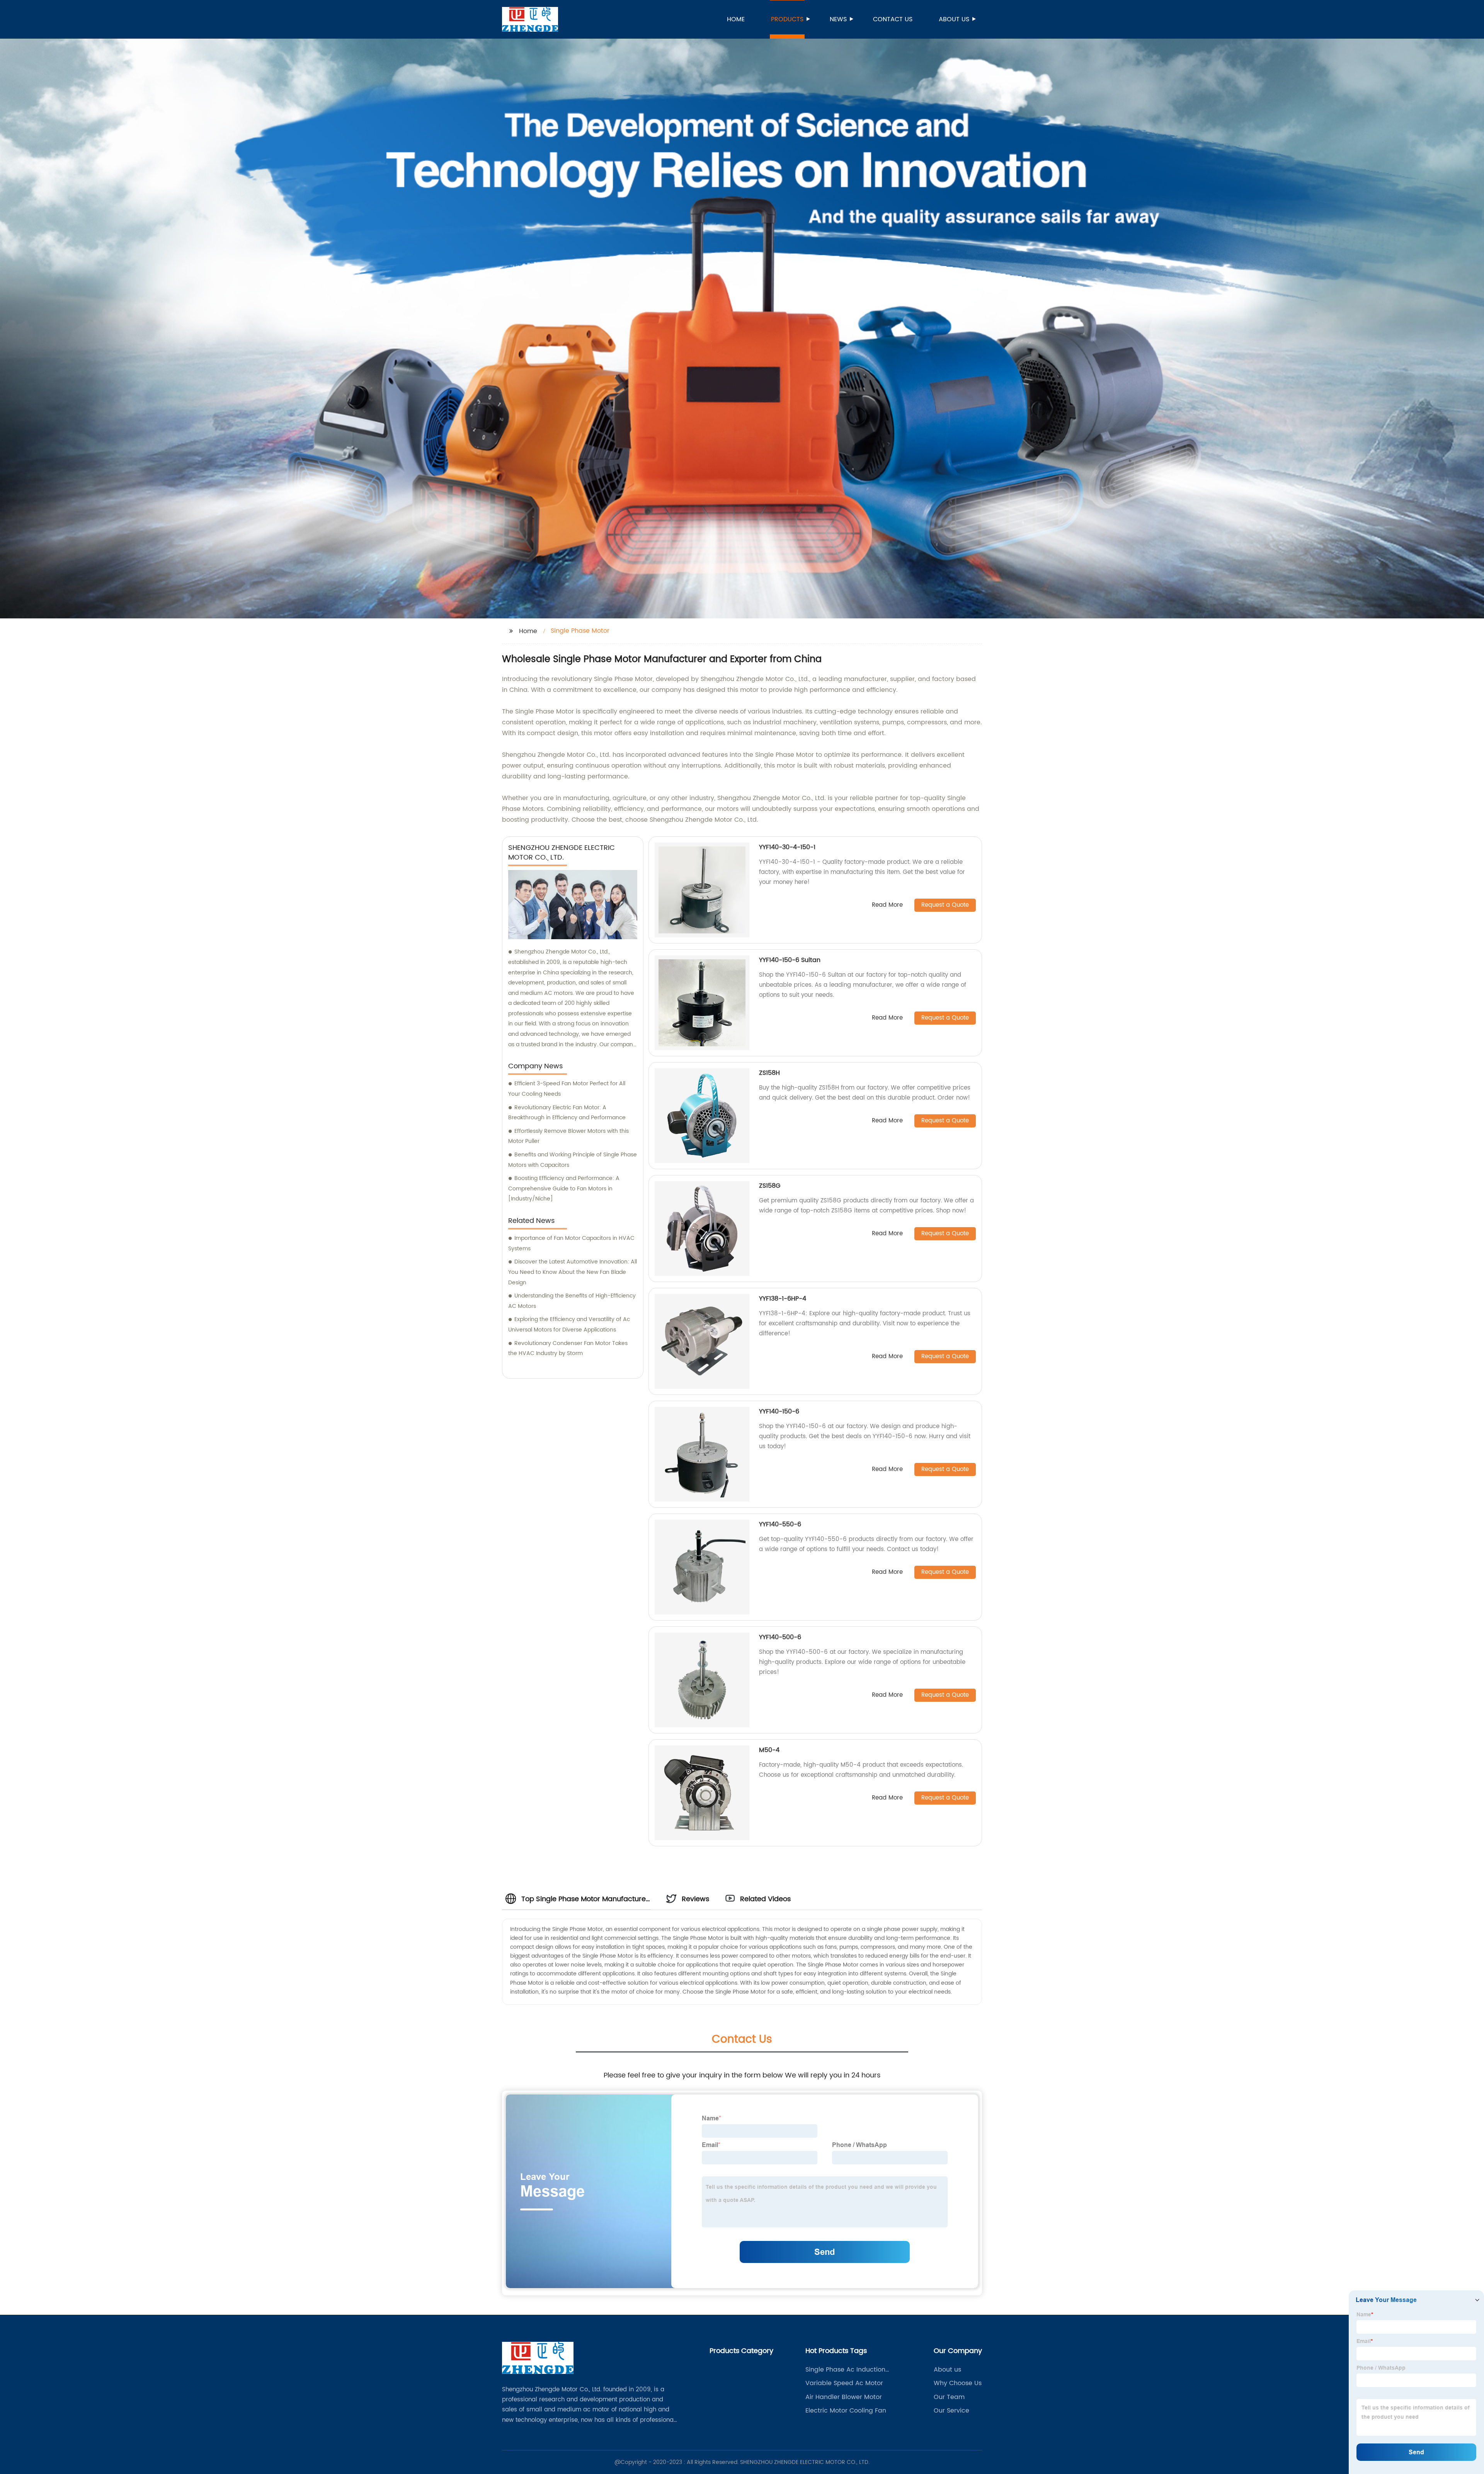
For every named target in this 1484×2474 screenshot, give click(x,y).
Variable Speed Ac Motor (844, 2383)
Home (736, 19)
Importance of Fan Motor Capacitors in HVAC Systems (571, 1243)
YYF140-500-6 (780, 1637)
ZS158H (769, 1073)
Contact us (893, 19)
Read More (887, 905)
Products (787, 19)
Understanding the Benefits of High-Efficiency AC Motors (572, 1301)
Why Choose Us (958, 2383)
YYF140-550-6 (780, 1524)
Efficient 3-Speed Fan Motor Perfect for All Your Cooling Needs (567, 1089)
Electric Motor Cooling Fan (846, 2411)
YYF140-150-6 (779, 1412)
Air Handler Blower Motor (844, 2397)
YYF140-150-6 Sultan (790, 960)
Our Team (949, 2397)
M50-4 (769, 1750)
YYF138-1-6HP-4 (783, 1299)
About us (954, 19)
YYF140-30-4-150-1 (787, 847)
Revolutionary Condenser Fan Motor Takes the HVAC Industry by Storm (568, 1349)
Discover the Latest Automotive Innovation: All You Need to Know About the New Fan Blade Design (573, 1272)
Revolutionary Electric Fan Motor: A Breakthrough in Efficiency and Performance (567, 1113)
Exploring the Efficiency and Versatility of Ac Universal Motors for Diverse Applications (569, 1325)
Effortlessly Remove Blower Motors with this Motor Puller (568, 1136)
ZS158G (770, 1186)
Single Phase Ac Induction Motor (845, 2370)
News (838, 19)
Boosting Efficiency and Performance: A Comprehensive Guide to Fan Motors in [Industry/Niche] (564, 1188)
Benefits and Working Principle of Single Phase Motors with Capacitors (573, 1160)
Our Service (951, 2411)
